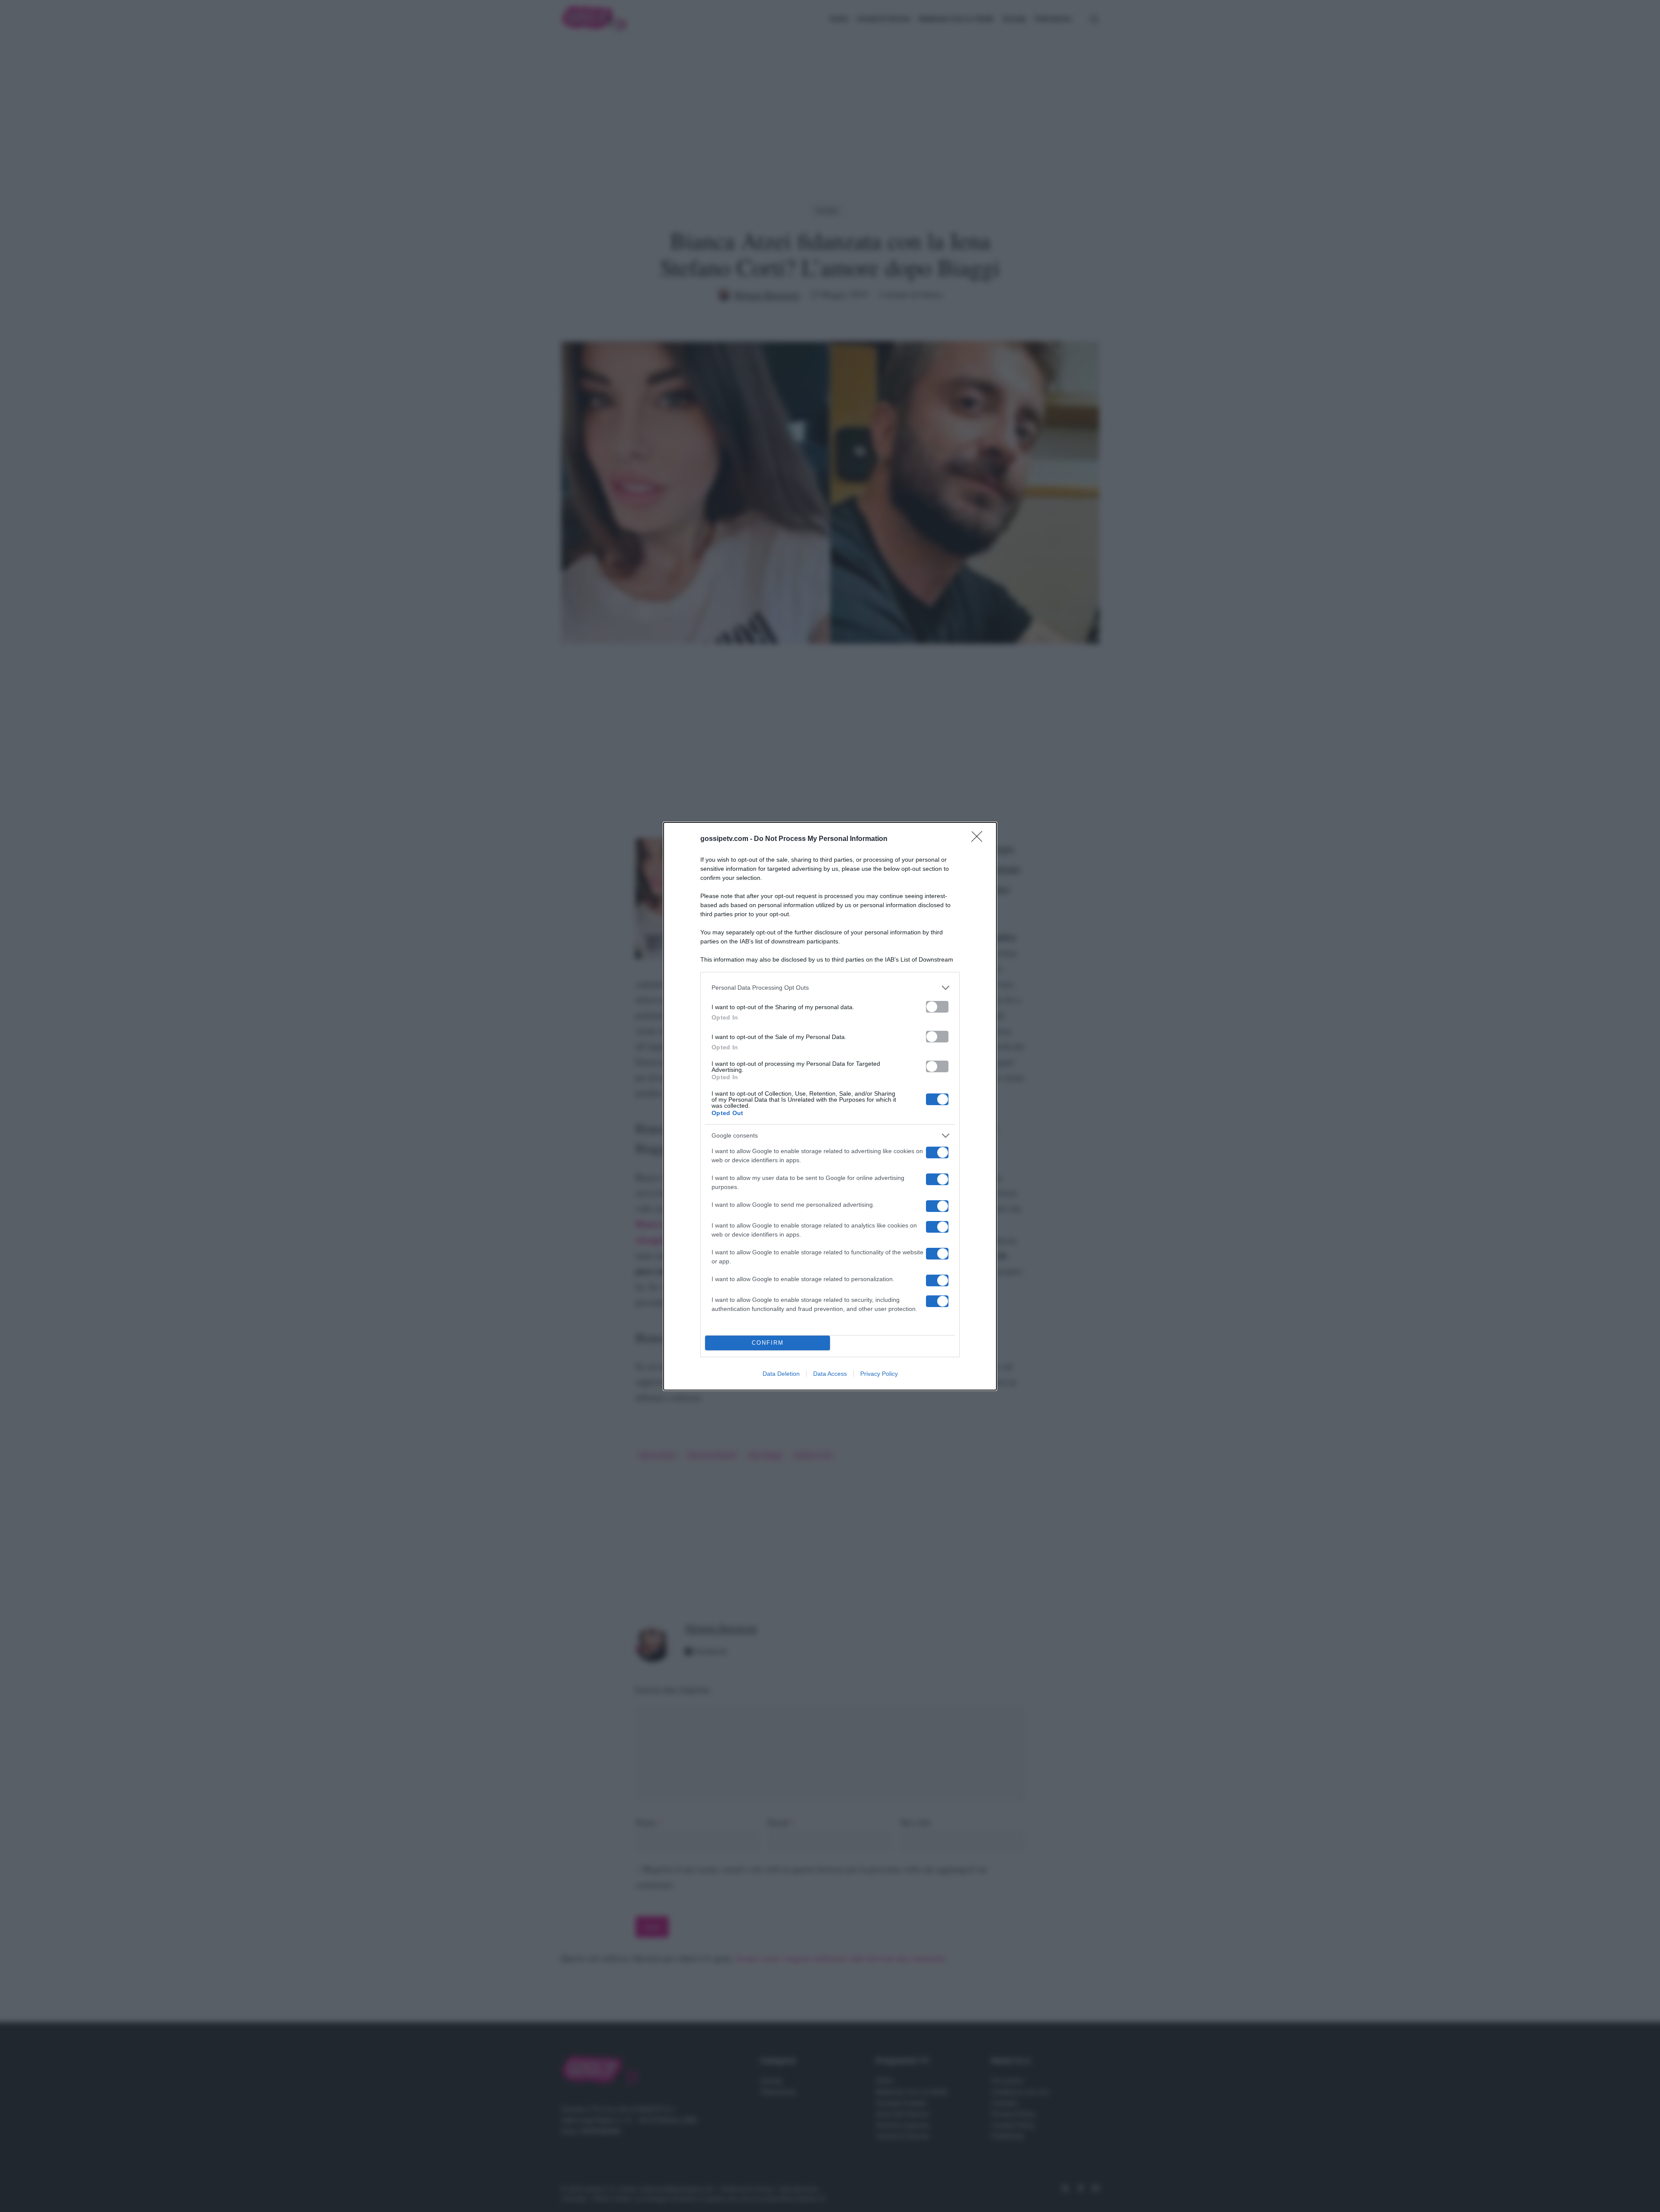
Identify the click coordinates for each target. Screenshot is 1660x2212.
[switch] (937, 1007)
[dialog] (830, 1106)
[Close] (980, 839)
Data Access (830, 1374)
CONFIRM (768, 1343)
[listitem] (830, 988)
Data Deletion (781, 1374)
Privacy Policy (879, 1374)
